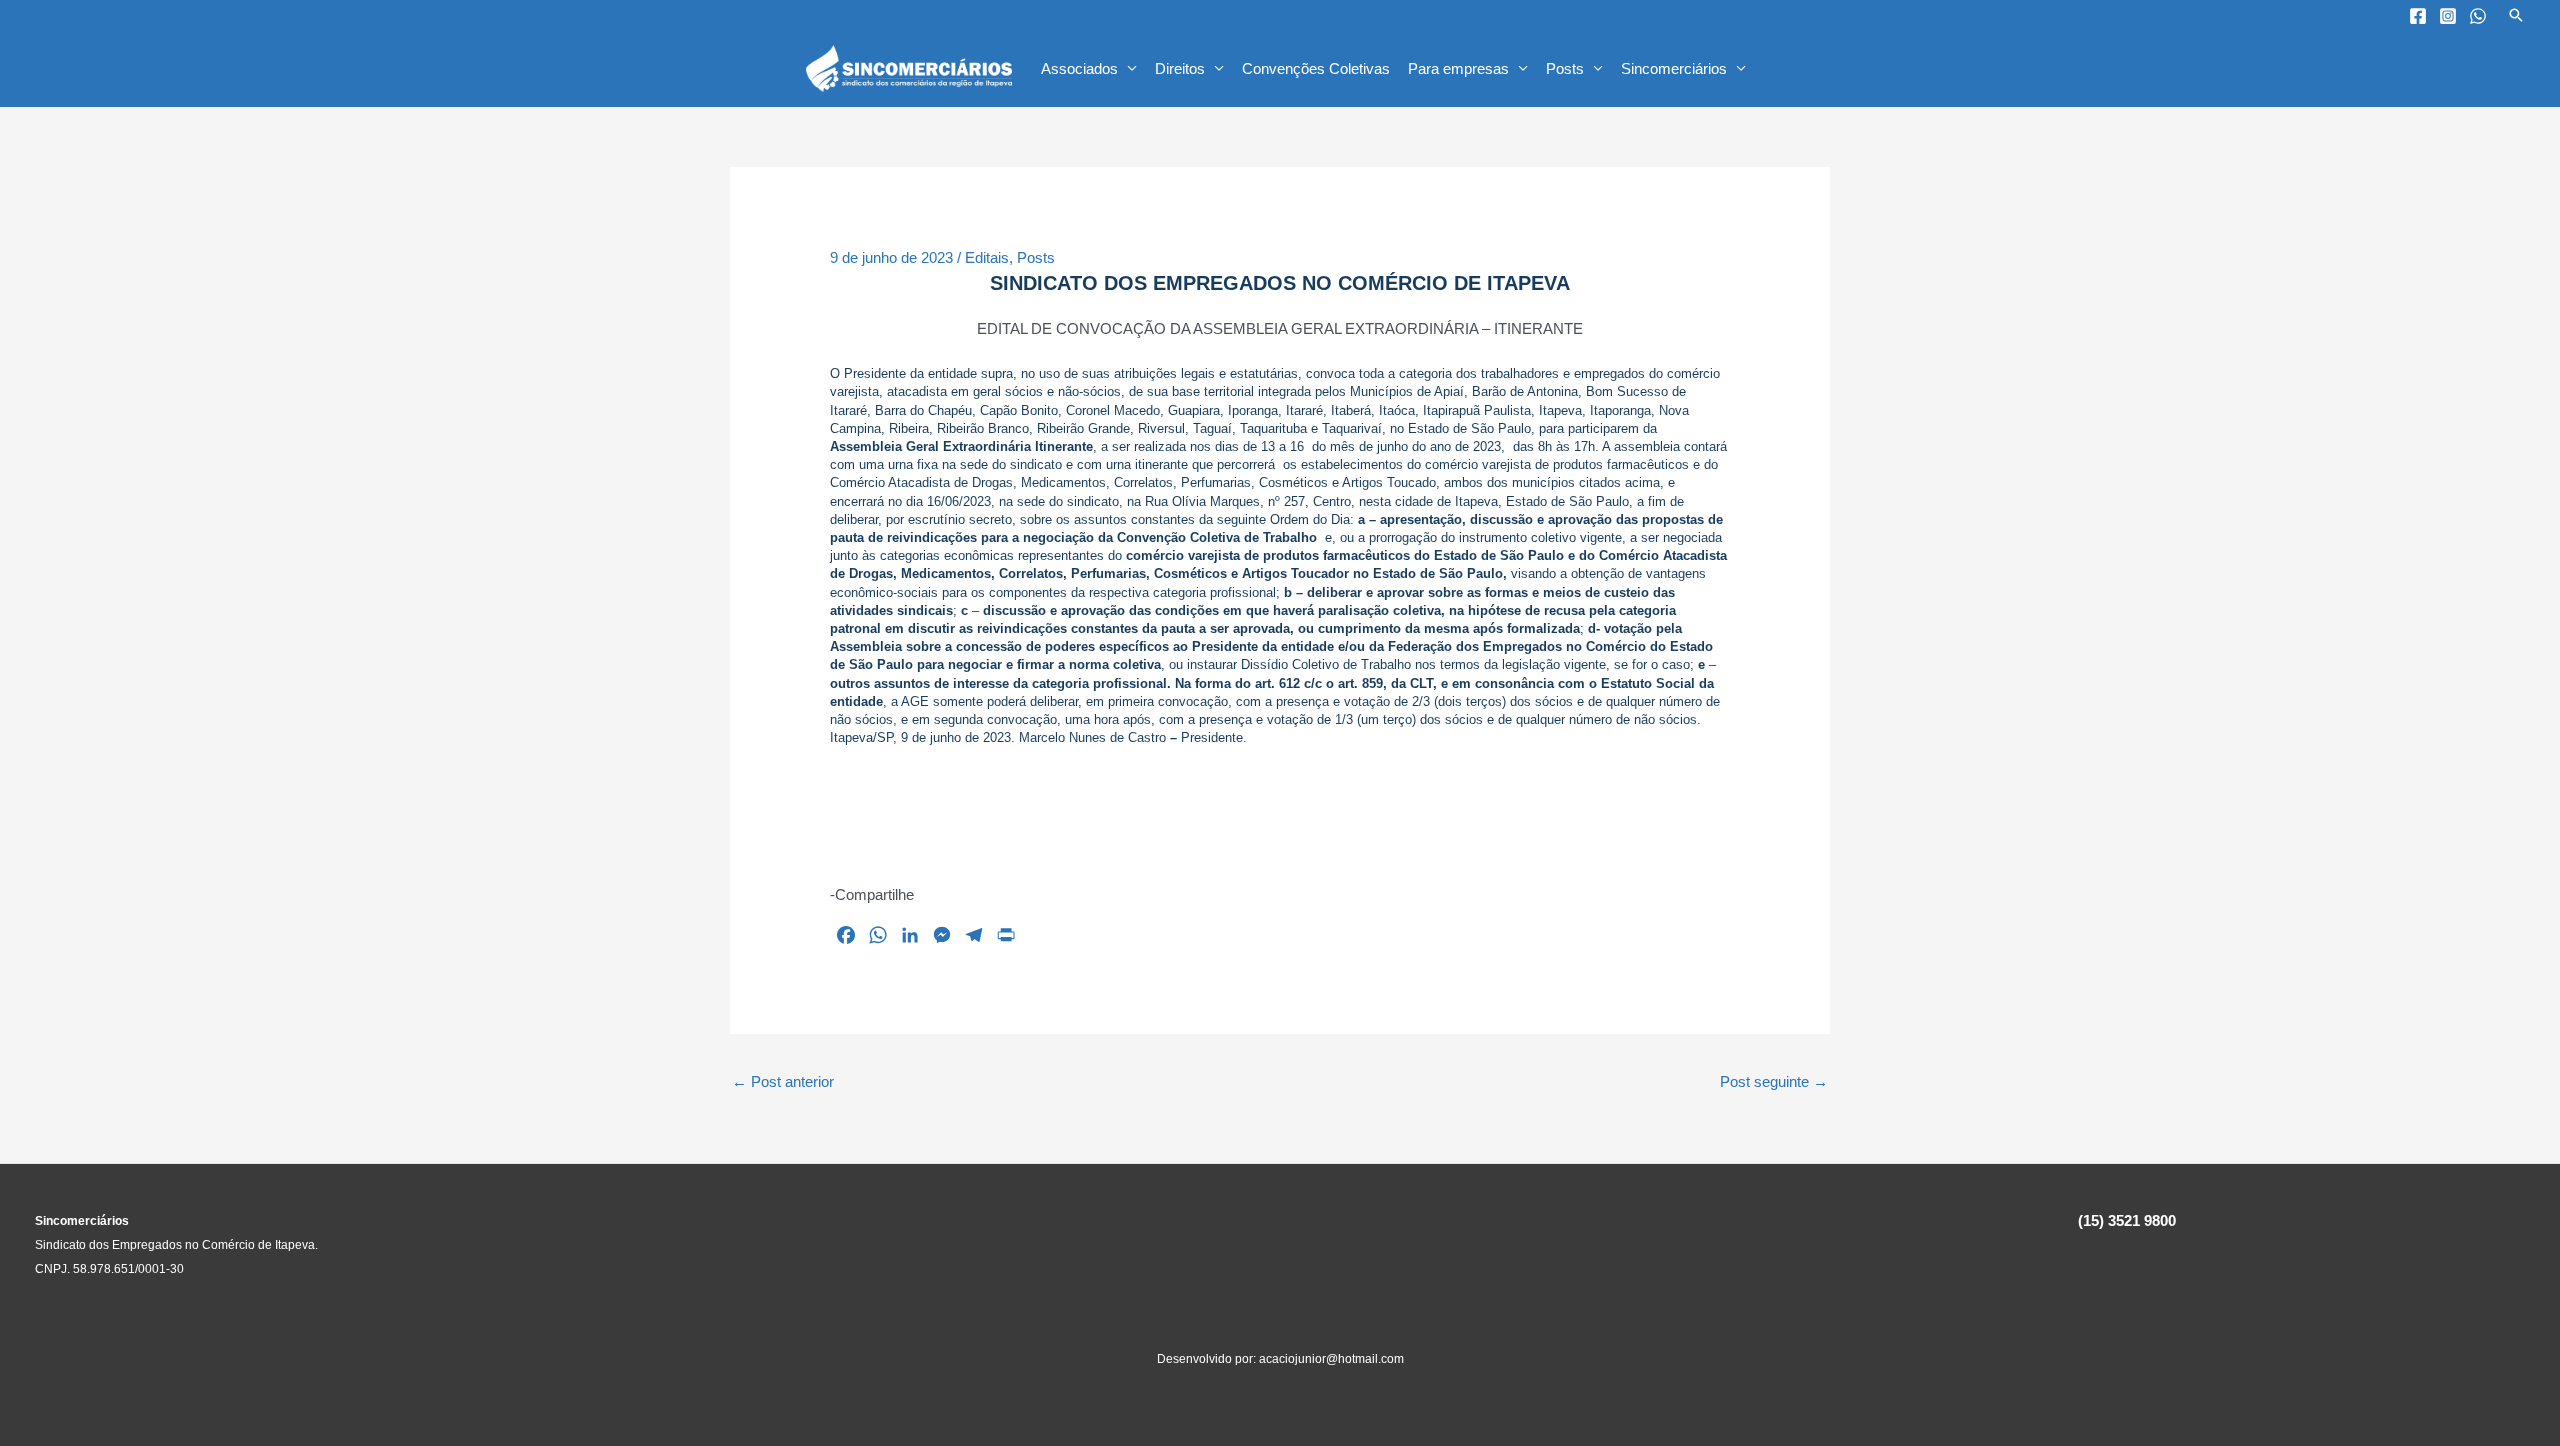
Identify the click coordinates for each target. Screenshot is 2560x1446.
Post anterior (783, 1081)
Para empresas (1458, 68)
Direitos (1180, 68)
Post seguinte (1774, 1081)
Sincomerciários (1674, 68)
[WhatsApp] (2478, 16)
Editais (987, 257)
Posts (1565, 68)
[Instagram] (2448, 16)
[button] (2516, 15)
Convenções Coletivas (1316, 68)
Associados (1079, 68)
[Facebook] (2418, 16)
